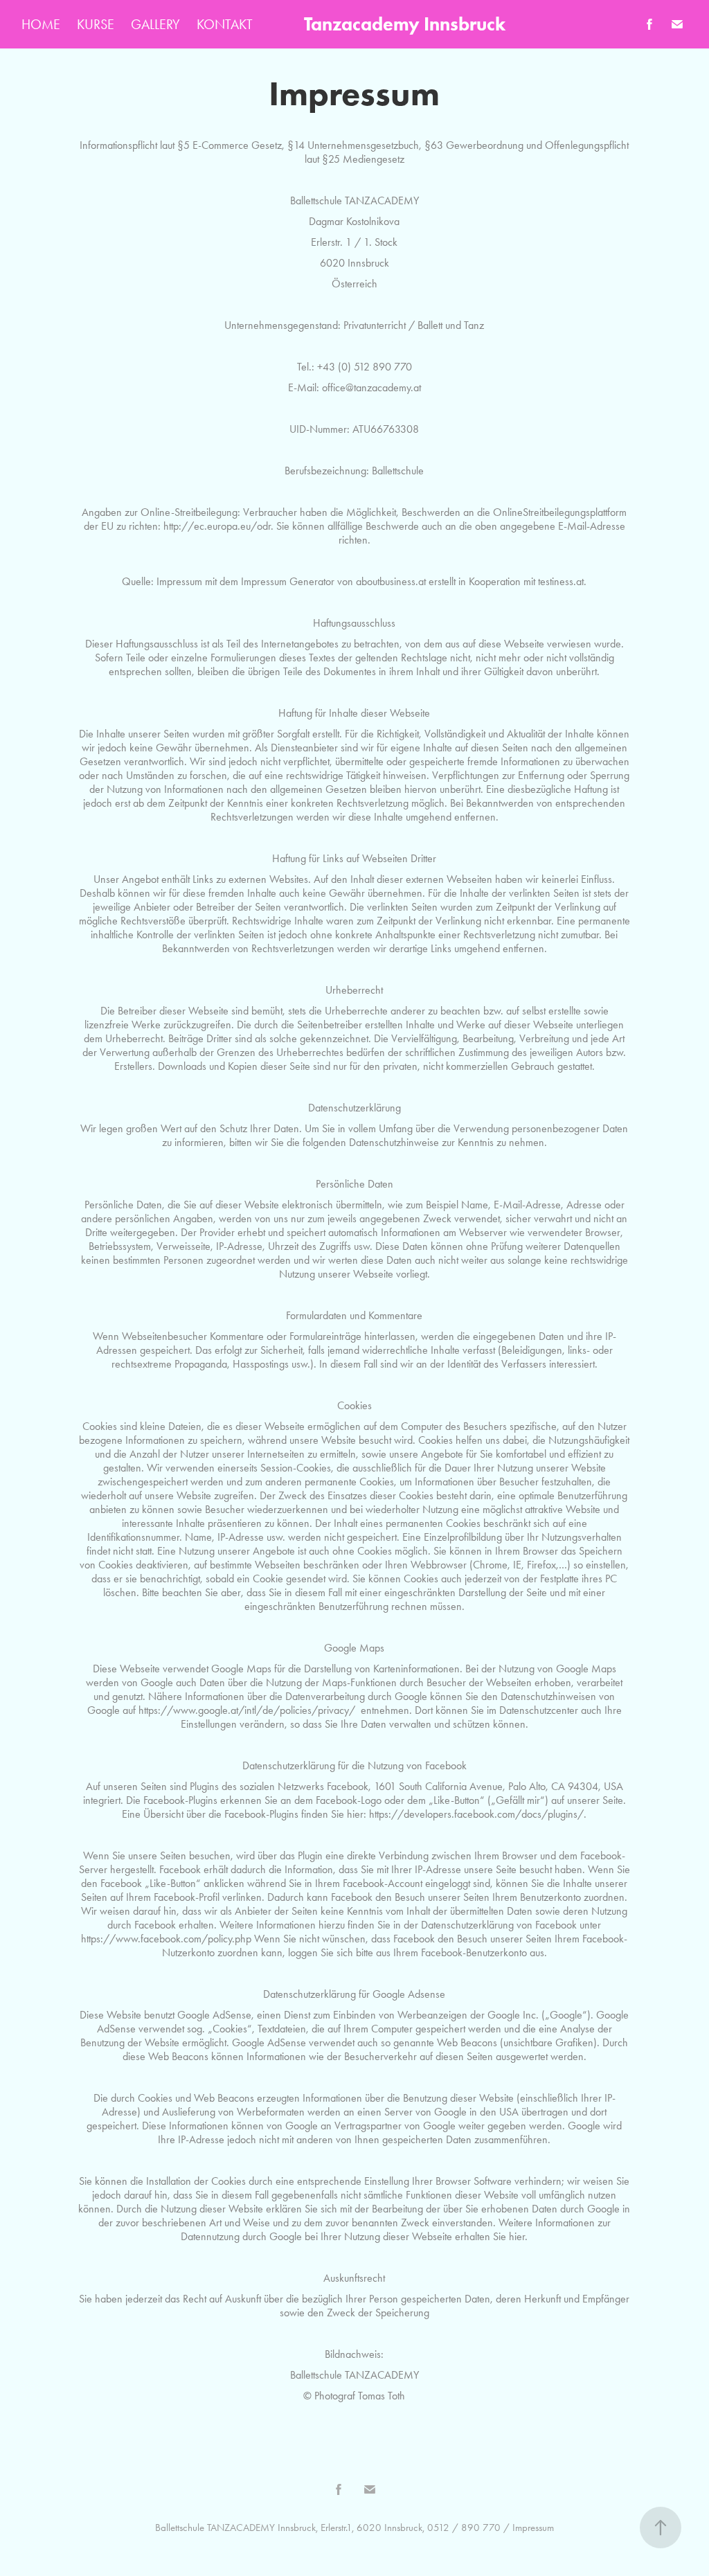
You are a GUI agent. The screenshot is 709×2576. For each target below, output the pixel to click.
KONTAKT (225, 24)
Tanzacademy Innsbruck (405, 24)
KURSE (96, 24)
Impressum (533, 2528)
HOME (41, 24)
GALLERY (155, 24)
